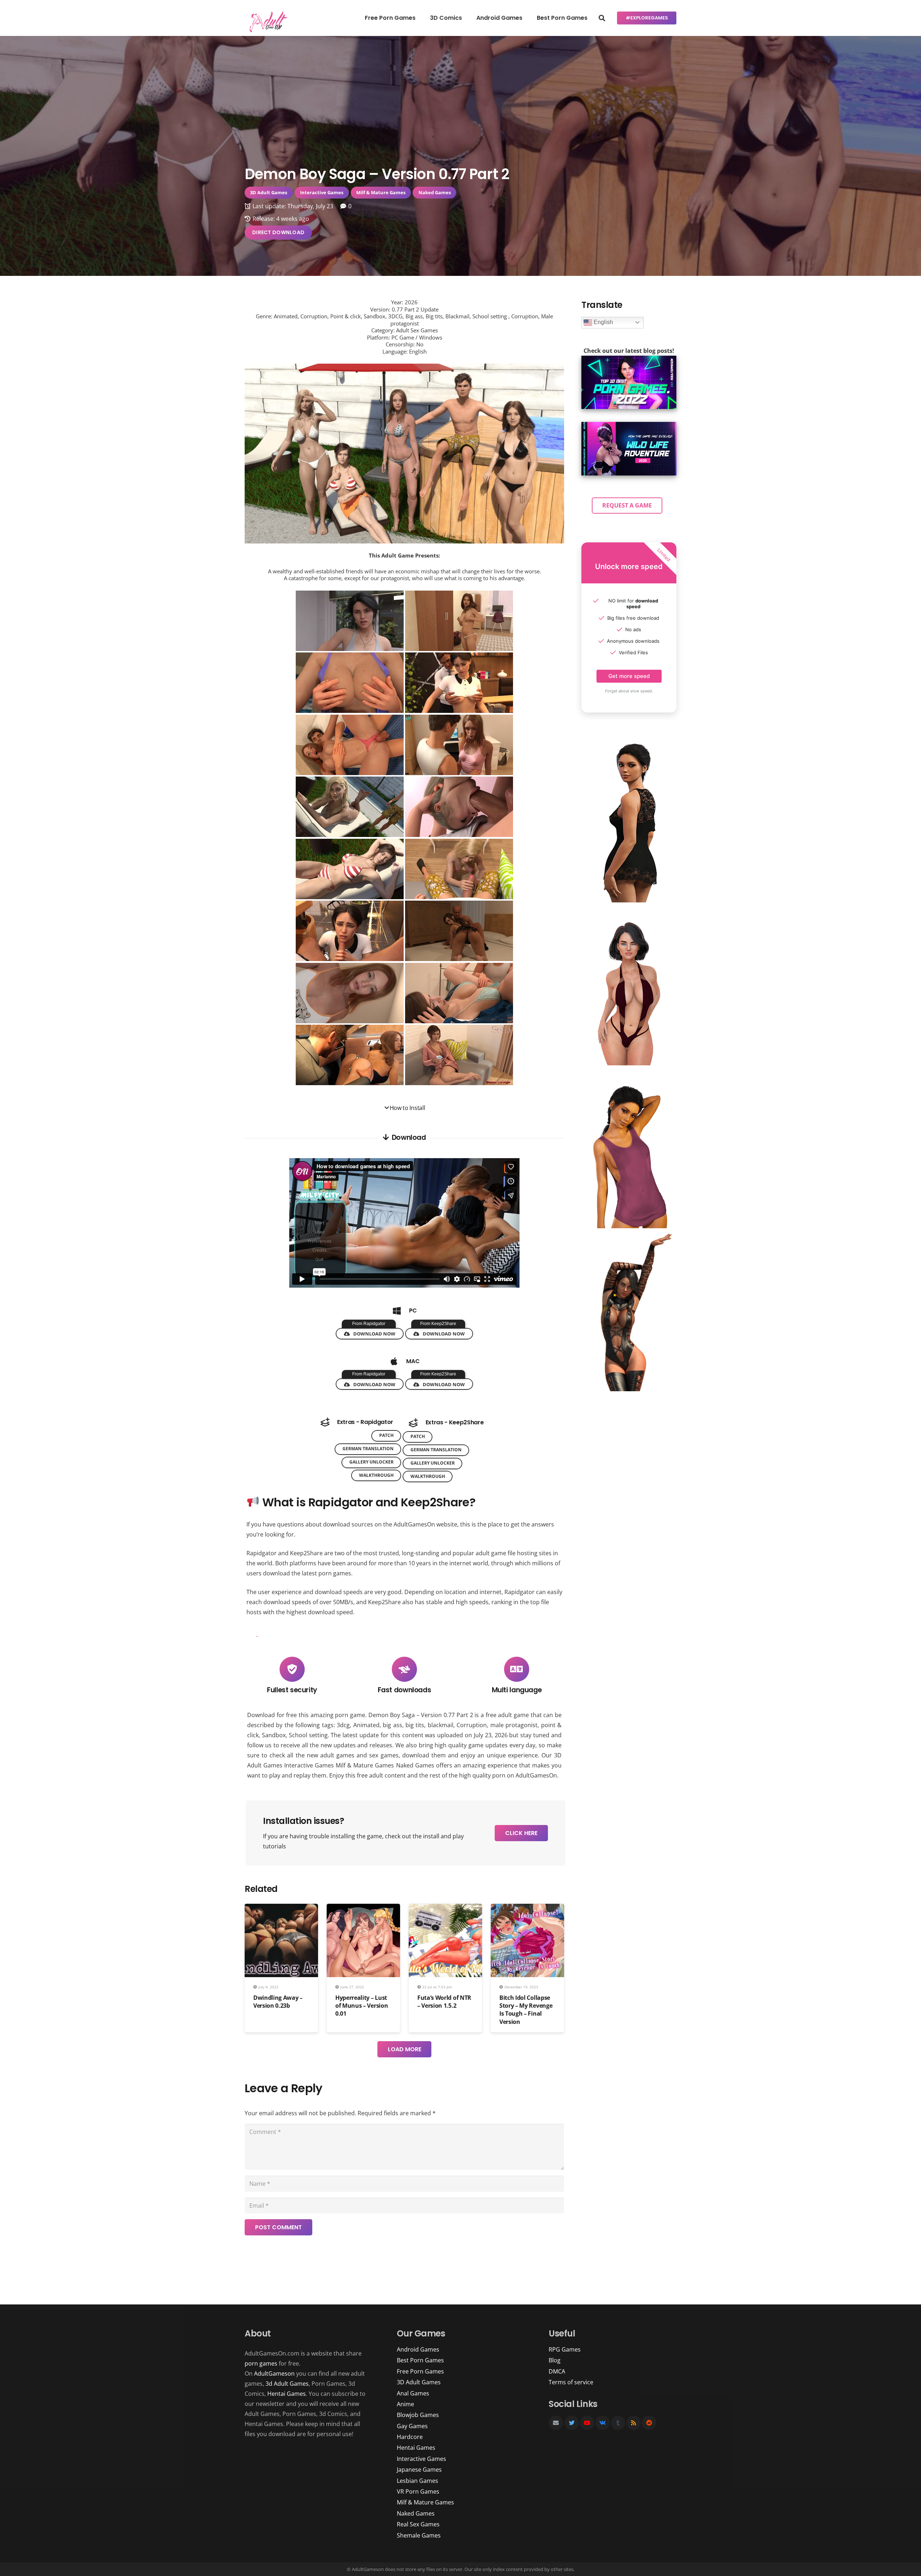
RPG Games (565, 2349)
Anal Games (413, 2393)
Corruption (472, 1725)
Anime (405, 2404)
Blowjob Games (418, 2415)
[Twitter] (572, 2423)
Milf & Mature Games (365, 1765)
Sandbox (274, 1735)
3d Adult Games (287, 2384)
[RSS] (634, 2423)
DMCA (557, 2371)
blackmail (441, 1725)
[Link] (267, 22)
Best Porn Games (420, 2360)
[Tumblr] (618, 2423)
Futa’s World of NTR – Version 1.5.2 (444, 2002)
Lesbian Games (418, 2481)
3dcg (343, 1725)
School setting (308, 1735)
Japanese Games (419, 2470)
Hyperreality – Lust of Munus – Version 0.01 (362, 2006)
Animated (366, 1725)
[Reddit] (649, 2423)
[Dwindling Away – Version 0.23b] (281, 1909)
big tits (415, 1725)
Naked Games (415, 1765)
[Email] (556, 2423)
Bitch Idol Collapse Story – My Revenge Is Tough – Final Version (526, 2010)
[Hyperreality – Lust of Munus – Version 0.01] (363, 1909)
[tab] (404, 1108)
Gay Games (412, 2426)
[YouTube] (587, 2423)
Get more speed (629, 676)
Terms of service (571, 2382)
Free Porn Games (420, 2371)
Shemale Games (419, 2535)
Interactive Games (309, 1765)
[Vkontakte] (603, 2423)
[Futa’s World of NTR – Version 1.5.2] (445, 1909)
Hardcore (410, 2437)
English (603, 322)
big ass (392, 1725)
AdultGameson (274, 2374)
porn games (261, 2363)
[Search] (602, 18)
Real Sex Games (418, 2524)
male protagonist (514, 1725)
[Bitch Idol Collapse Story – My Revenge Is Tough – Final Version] (527, 1909)
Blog (555, 2360)
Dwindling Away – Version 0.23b (278, 2002)
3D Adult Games (419, 2382)
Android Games (418, 2349)
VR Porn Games (418, 2491)
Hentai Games (287, 2394)
